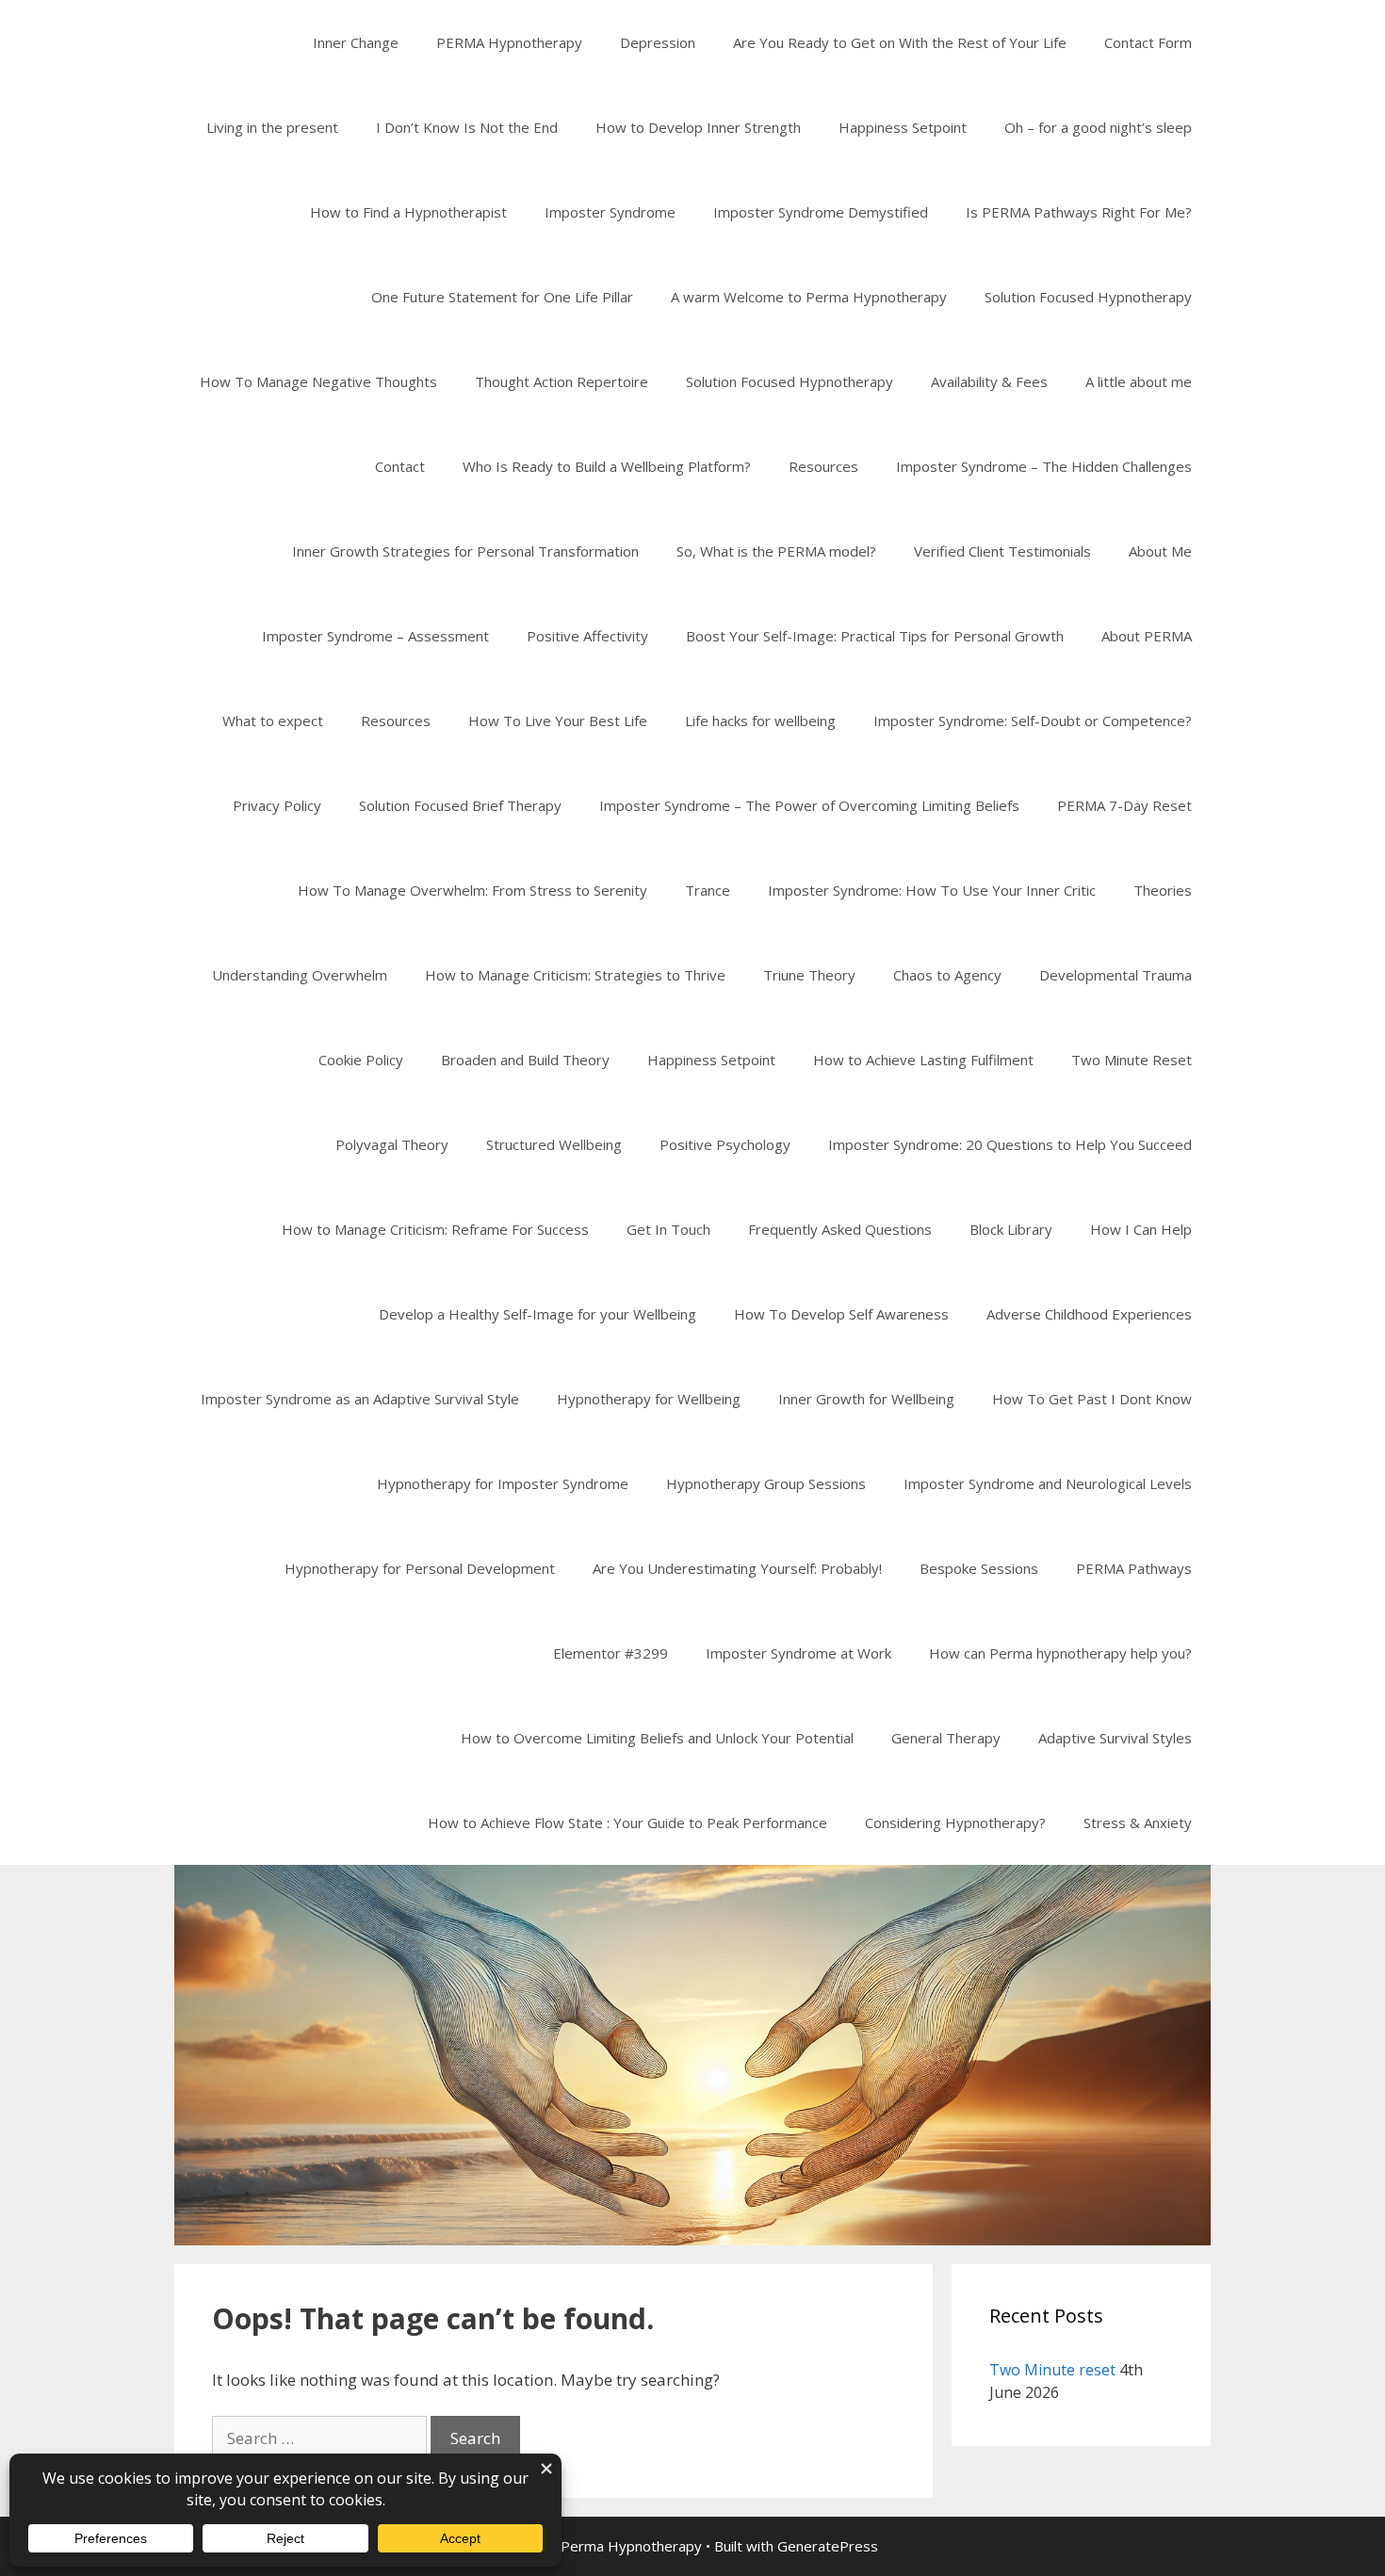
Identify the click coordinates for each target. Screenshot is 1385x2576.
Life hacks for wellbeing (760, 721)
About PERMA (1147, 636)
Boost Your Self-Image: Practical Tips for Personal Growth (875, 636)
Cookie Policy (361, 1060)
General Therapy (946, 1738)
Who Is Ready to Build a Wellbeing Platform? (607, 466)
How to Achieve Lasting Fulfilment (923, 1060)
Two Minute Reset (1132, 1060)
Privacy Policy (277, 805)
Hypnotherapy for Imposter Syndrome (503, 1483)
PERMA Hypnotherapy (509, 42)
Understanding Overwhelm (300, 975)
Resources (823, 466)
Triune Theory (809, 975)
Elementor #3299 (611, 1653)
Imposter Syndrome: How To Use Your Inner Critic (932, 890)
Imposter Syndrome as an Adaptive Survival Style (360, 1399)
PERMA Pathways (1134, 1568)
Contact (400, 466)
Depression (658, 42)
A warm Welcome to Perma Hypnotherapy (809, 297)
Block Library (1011, 1229)
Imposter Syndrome (610, 212)
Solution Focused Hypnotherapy (1088, 297)
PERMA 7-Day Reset (1124, 805)
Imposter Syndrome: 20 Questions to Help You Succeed (1010, 1144)
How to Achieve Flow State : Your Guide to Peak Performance (627, 1823)
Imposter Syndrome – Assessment (375, 636)
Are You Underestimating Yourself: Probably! (737, 1568)
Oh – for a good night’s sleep (1098, 127)
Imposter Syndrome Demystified (821, 212)
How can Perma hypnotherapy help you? (1060, 1653)
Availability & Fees (989, 381)
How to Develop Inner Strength (698, 127)
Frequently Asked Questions (840, 1229)
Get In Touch (668, 1229)
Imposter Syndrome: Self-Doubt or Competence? (1033, 721)
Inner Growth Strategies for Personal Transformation (465, 551)
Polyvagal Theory (392, 1144)
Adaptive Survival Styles (1115, 1738)
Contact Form (1148, 42)
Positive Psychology (725, 1144)
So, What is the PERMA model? (776, 551)
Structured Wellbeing (554, 1144)
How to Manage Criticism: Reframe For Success (435, 1229)
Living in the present (272, 127)
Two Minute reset (1052, 2370)
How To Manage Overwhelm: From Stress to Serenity (473, 890)
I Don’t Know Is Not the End (467, 127)
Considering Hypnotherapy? (955, 1823)
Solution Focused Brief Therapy (460, 805)
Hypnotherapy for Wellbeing (649, 1399)
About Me (1160, 551)
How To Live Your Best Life (558, 721)
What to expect (273, 721)
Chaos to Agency (947, 975)
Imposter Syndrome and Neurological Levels (1048, 1483)
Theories (1163, 890)
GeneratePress (828, 2546)
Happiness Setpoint (903, 127)
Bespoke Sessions (979, 1568)
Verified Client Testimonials (1002, 551)
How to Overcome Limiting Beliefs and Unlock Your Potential (657, 1738)
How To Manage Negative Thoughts (318, 381)
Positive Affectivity (587, 636)
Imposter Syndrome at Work (798, 1653)
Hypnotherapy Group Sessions (766, 1483)
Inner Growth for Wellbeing (866, 1399)
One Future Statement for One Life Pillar (502, 297)
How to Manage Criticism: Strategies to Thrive (575, 975)
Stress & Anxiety (1138, 1823)
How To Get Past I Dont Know (1092, 1399)
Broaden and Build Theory (525, 1060)
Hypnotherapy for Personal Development (420, 1568)
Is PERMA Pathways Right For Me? (1079, 212)
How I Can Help (1141, 1229)
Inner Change (356, 42)
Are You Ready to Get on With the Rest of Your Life (900, 42)
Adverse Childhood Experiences (1089, 1314)
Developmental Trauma (1116, 975)
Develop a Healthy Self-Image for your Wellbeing (538, 1314)
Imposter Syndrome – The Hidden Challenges (1044, 466)
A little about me (1139, 381)
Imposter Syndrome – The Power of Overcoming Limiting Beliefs (809, 805)
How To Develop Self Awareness (841, 1314)
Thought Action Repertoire (562, 381)
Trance (708, 890)
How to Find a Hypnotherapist (408, 212)
